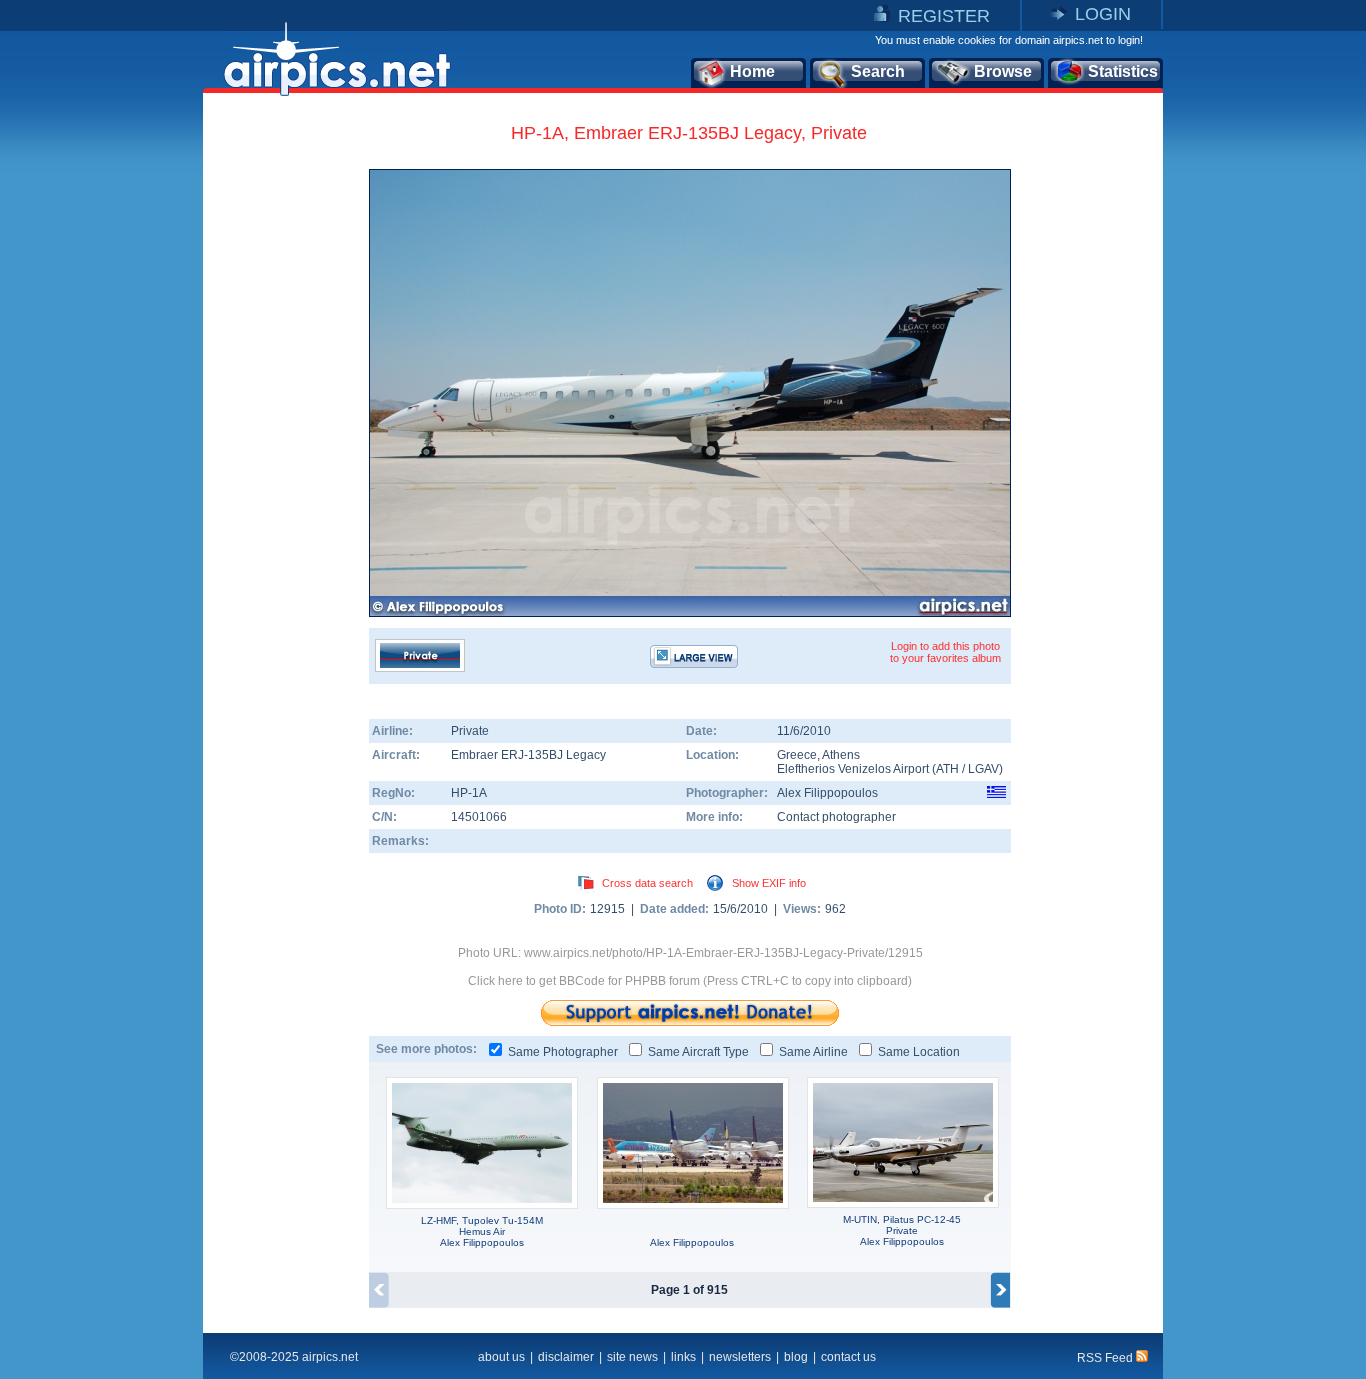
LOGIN (1103, 14)
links (683, 1357)
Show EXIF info (769, 883)
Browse (1003, 71)
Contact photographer (836, 817)
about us (501, 1357)
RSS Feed (1106, 1358)
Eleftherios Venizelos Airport (853, 769)
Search (878, 71)
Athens (841, 755)
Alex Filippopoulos (827, 793)
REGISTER (944, 16)
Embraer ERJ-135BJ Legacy (528, 755)
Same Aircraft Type (698, 1052)
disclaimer (566, 1357)
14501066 (479, 817)
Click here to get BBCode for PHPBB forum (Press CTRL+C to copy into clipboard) (690, 981)
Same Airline (813, 1052)
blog (796, 1357)
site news (632, 1357)
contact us (848, 1357)
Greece (797, 755)
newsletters (740, 1357)
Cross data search (647, 883)
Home (752, 71)
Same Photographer (563, 1052)
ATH (947, 769)
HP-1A (469, 793)
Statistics (1123, 71)
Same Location (919, 1052)
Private (470, 731)
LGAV (983, 769)
